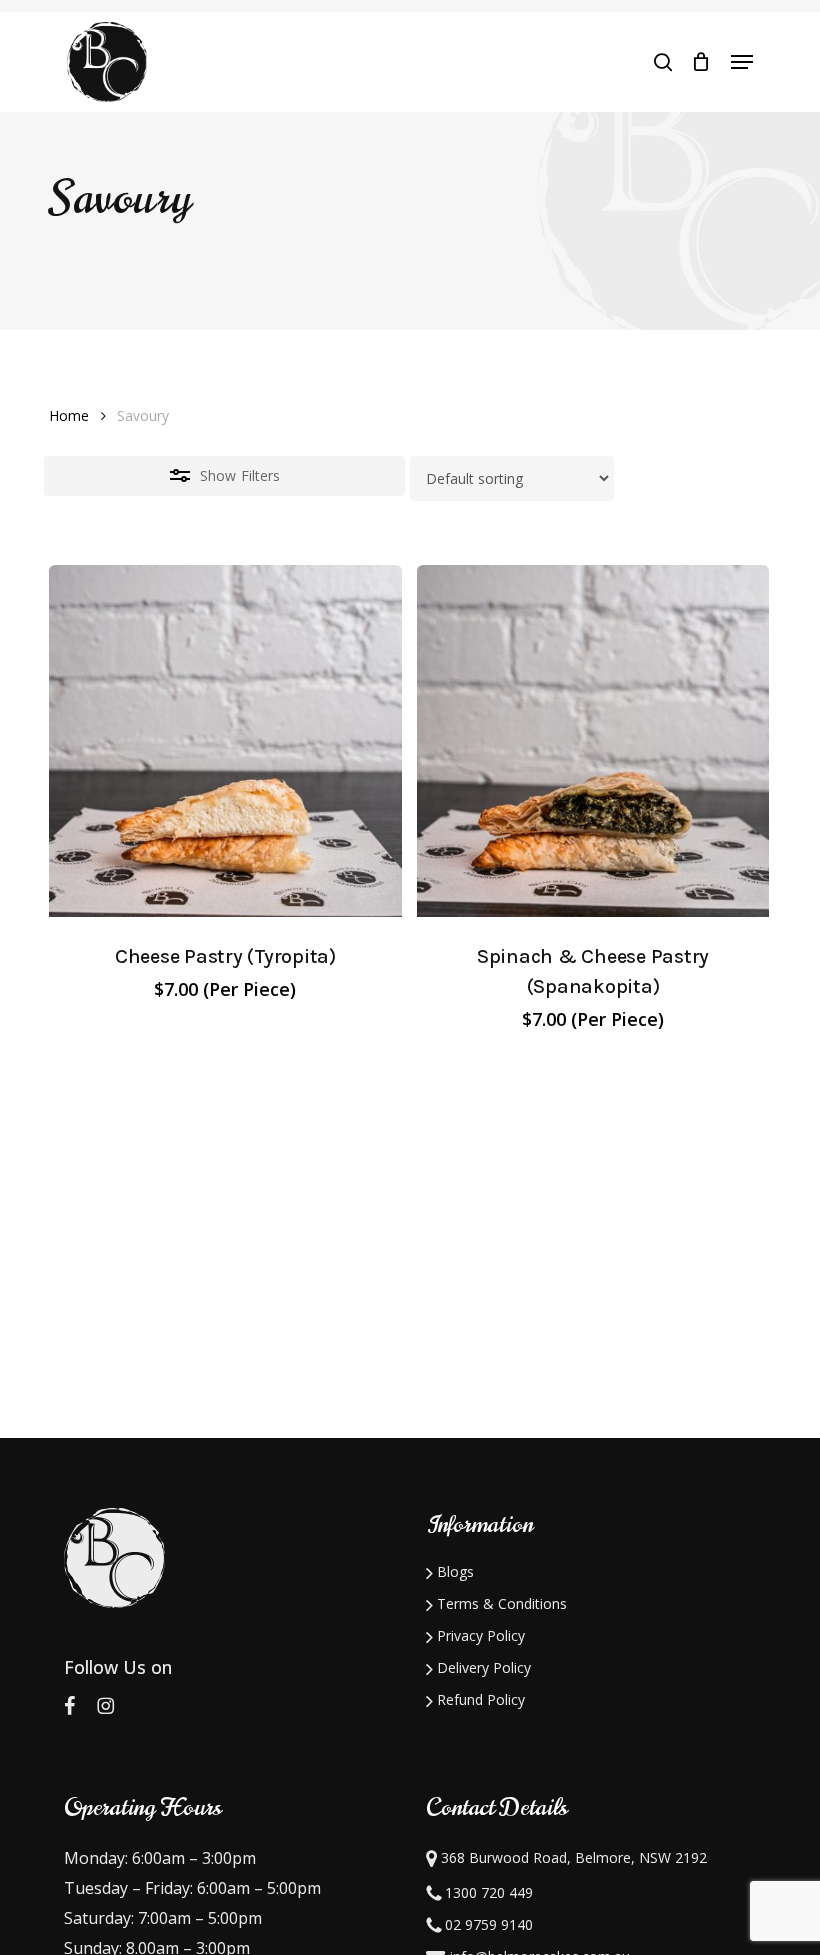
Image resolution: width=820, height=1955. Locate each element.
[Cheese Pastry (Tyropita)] (225, 741)
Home (69, 415)
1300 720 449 (487, 1892)
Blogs (453, 1571)
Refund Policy (479, 1699)
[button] (742, 62)
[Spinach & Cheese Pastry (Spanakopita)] (593, 741)
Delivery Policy (482, 1667)
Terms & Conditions (500, 1603)
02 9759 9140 (487, 1924)
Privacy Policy (479, 1635)
